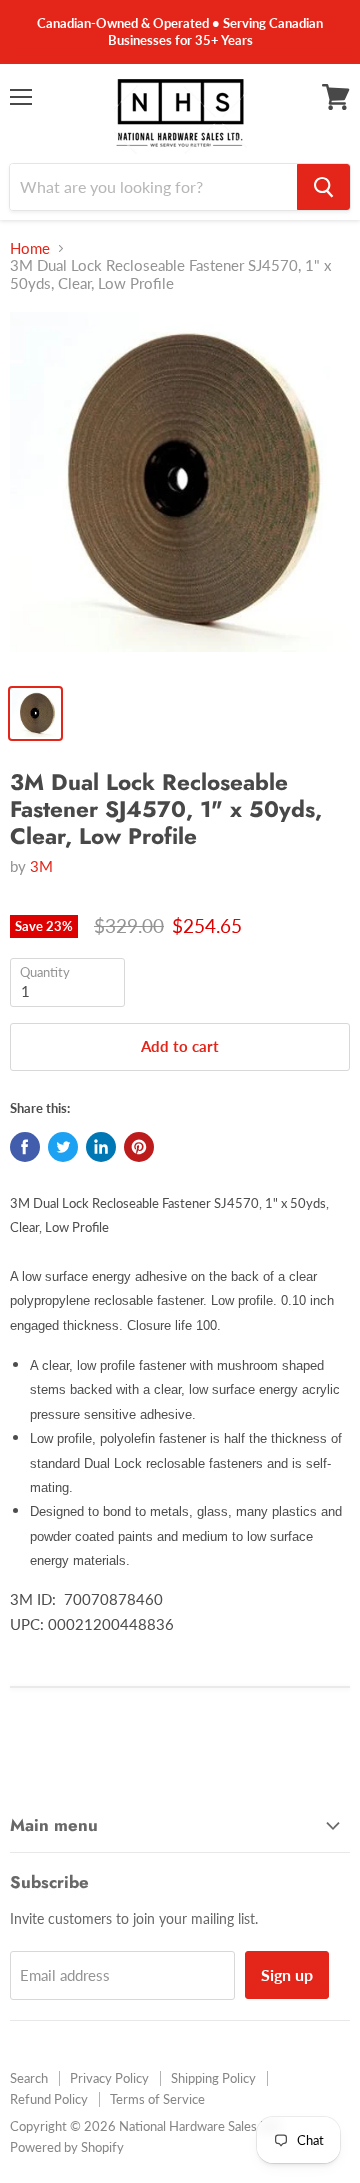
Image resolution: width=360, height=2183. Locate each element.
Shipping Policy (213, 2078)
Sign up (287, 1974)
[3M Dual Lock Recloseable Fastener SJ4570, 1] (180, 492)
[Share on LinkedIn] (101, 1147)
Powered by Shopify (67, 2147)
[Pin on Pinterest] (139, 1147)
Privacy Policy (109, 2078)
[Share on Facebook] (25, 1147)
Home (30, 248)
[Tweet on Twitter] (63, 1147)
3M (41, 866)
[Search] (323, 187)
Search (29, 2078)
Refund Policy (49, 2099)
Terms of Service (157, 2099)
